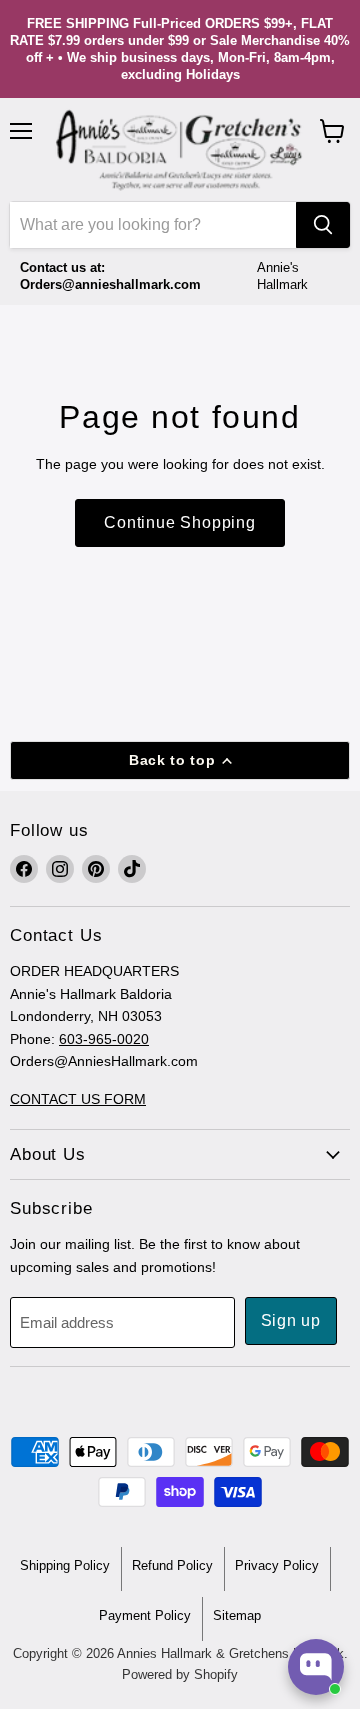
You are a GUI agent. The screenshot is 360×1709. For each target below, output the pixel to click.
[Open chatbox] (316, 1667)
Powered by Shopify (180, 1674)
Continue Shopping (180, 522)
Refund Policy (172, 1565)
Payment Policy (145, 1615)
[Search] (323, 225)
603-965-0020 (104, 1039)
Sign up (291, 1320)
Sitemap (237, 1615)
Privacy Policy (277, 1565)
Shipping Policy (65, 1565)
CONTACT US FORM (78, 1099)
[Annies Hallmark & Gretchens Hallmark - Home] (180, 150)
